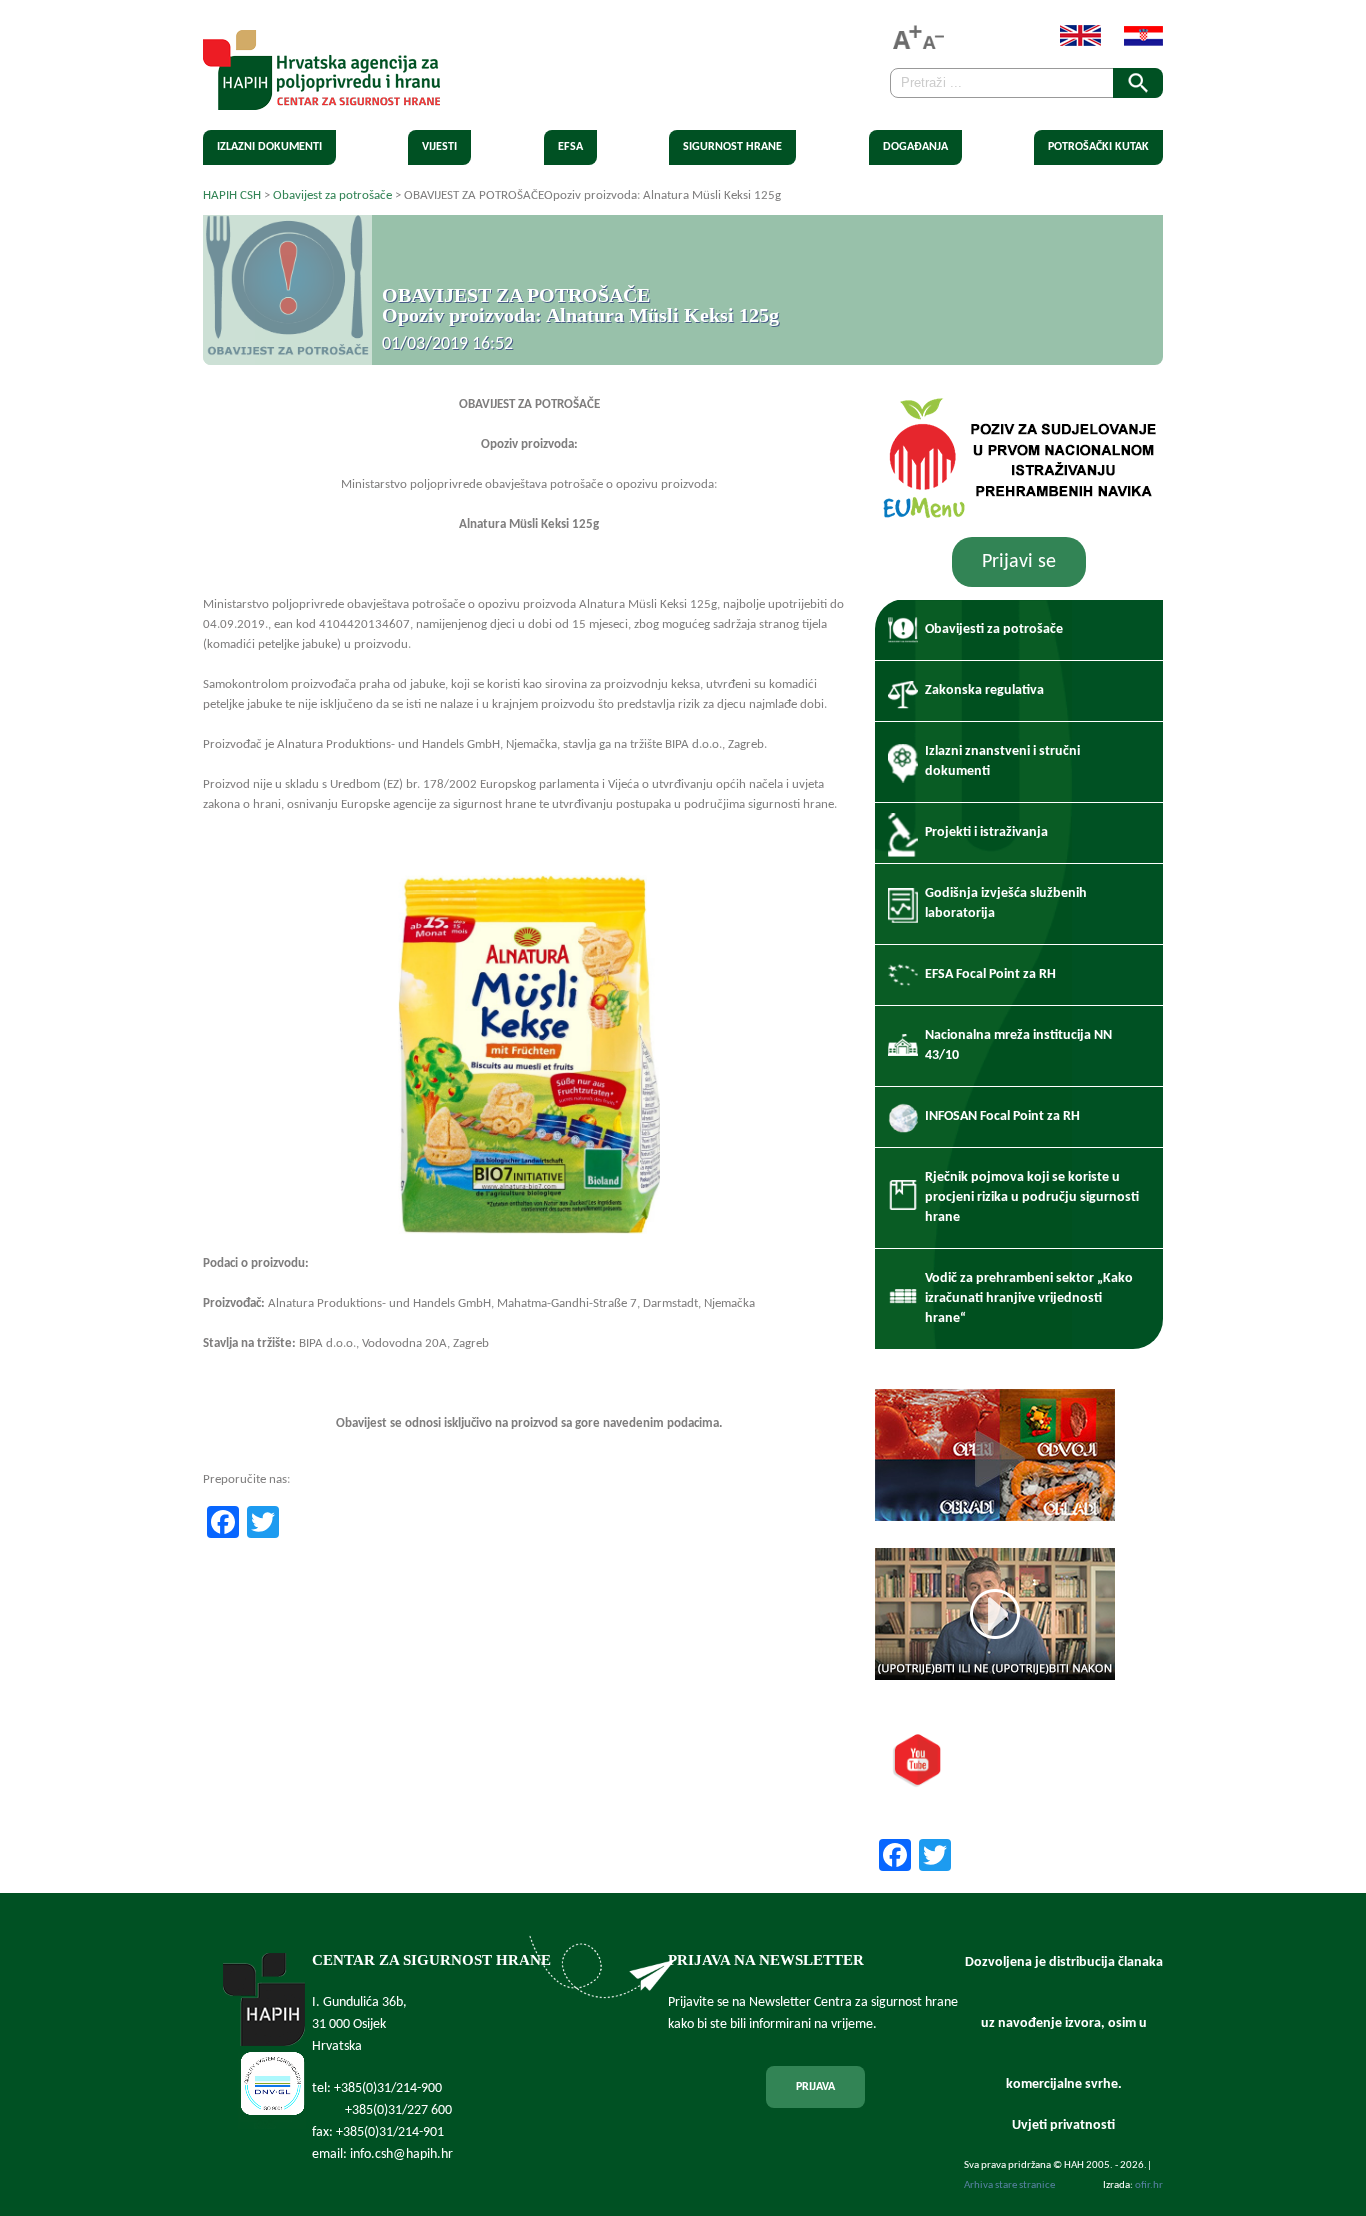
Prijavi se (1019, 562)
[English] (1070, 42)
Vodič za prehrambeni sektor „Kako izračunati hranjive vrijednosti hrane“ (1029, 1298)
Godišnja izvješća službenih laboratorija (1006, 903)
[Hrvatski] (1133, 42)
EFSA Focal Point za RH (990, 974)
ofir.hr (1149, 2185)
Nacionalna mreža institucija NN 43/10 (1018, 1045)
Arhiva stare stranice (1009, 2185)
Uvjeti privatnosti (1063, 2125)
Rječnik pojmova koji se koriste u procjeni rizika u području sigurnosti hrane (1032, 1197)
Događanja (915, 147)
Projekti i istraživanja (986, 832)
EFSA (570, 147)
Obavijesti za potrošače (994, 629)
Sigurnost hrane (732, 147)
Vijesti (439, 147)
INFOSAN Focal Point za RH (1002, 1116)
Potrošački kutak (1098, 147)
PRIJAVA (815, 2087)
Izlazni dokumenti (269, 147)
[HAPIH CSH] (321, 98)
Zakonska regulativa (984, 690)
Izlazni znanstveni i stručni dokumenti (1002, 761)
